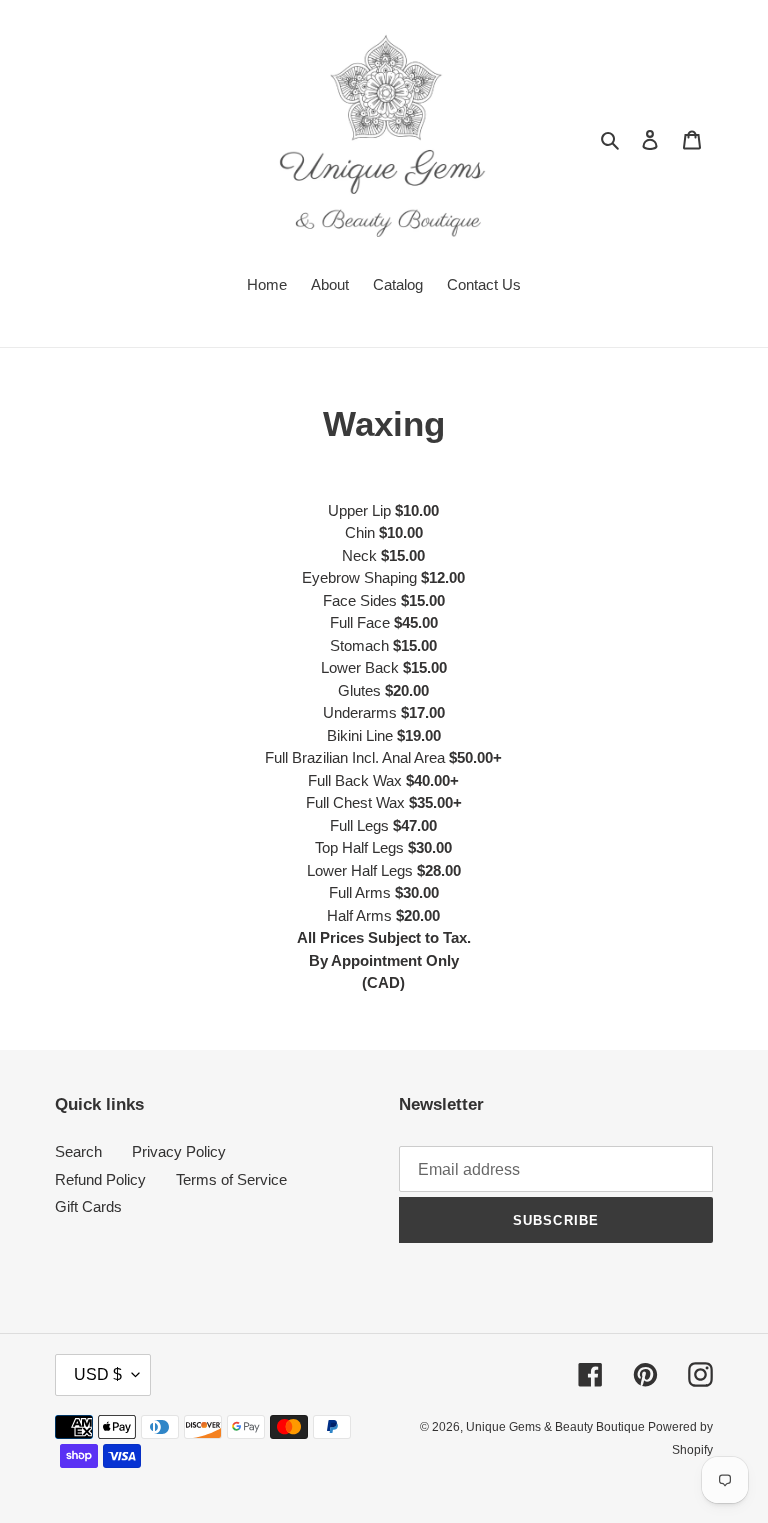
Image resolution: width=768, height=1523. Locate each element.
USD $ (98, 1374)
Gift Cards (88, 1206)
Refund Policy (100, 1179)
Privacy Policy (179, 1151)
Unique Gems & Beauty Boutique (557, 1427)
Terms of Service (231, 1179)
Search (78, 1151)
